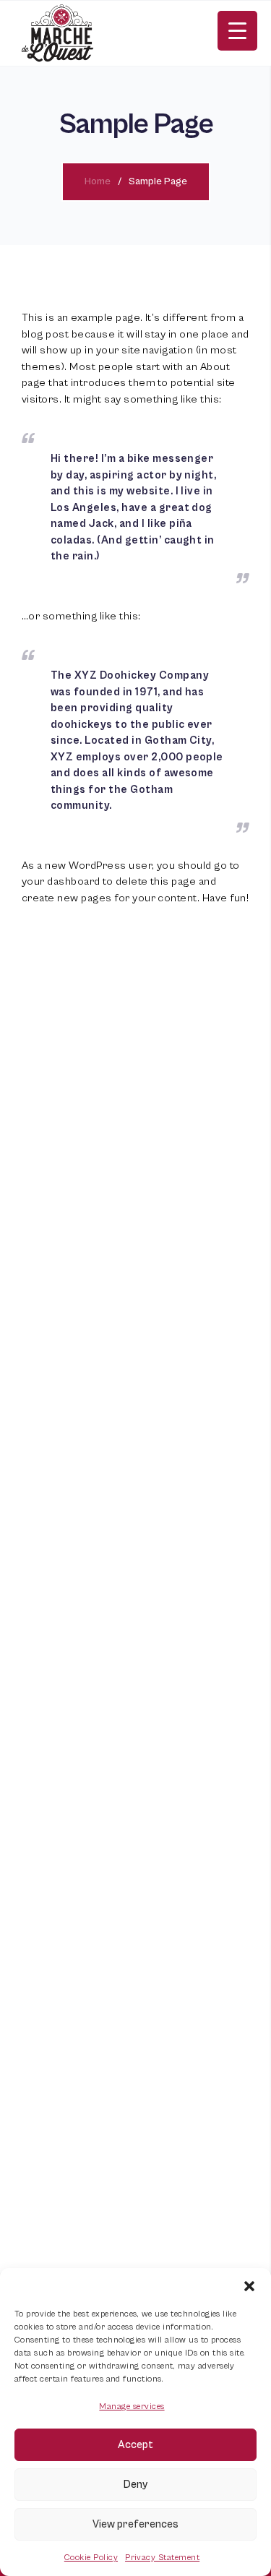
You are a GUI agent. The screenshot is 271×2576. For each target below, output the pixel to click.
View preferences (135, 2524)
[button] (249, 2286)
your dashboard (61, 881)
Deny (135, 2485)
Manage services (132, 2407)
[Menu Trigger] (237, 31)
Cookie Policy (91, 2558)
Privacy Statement (162, 2558)
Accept (135, 2445)
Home (98, 181)
